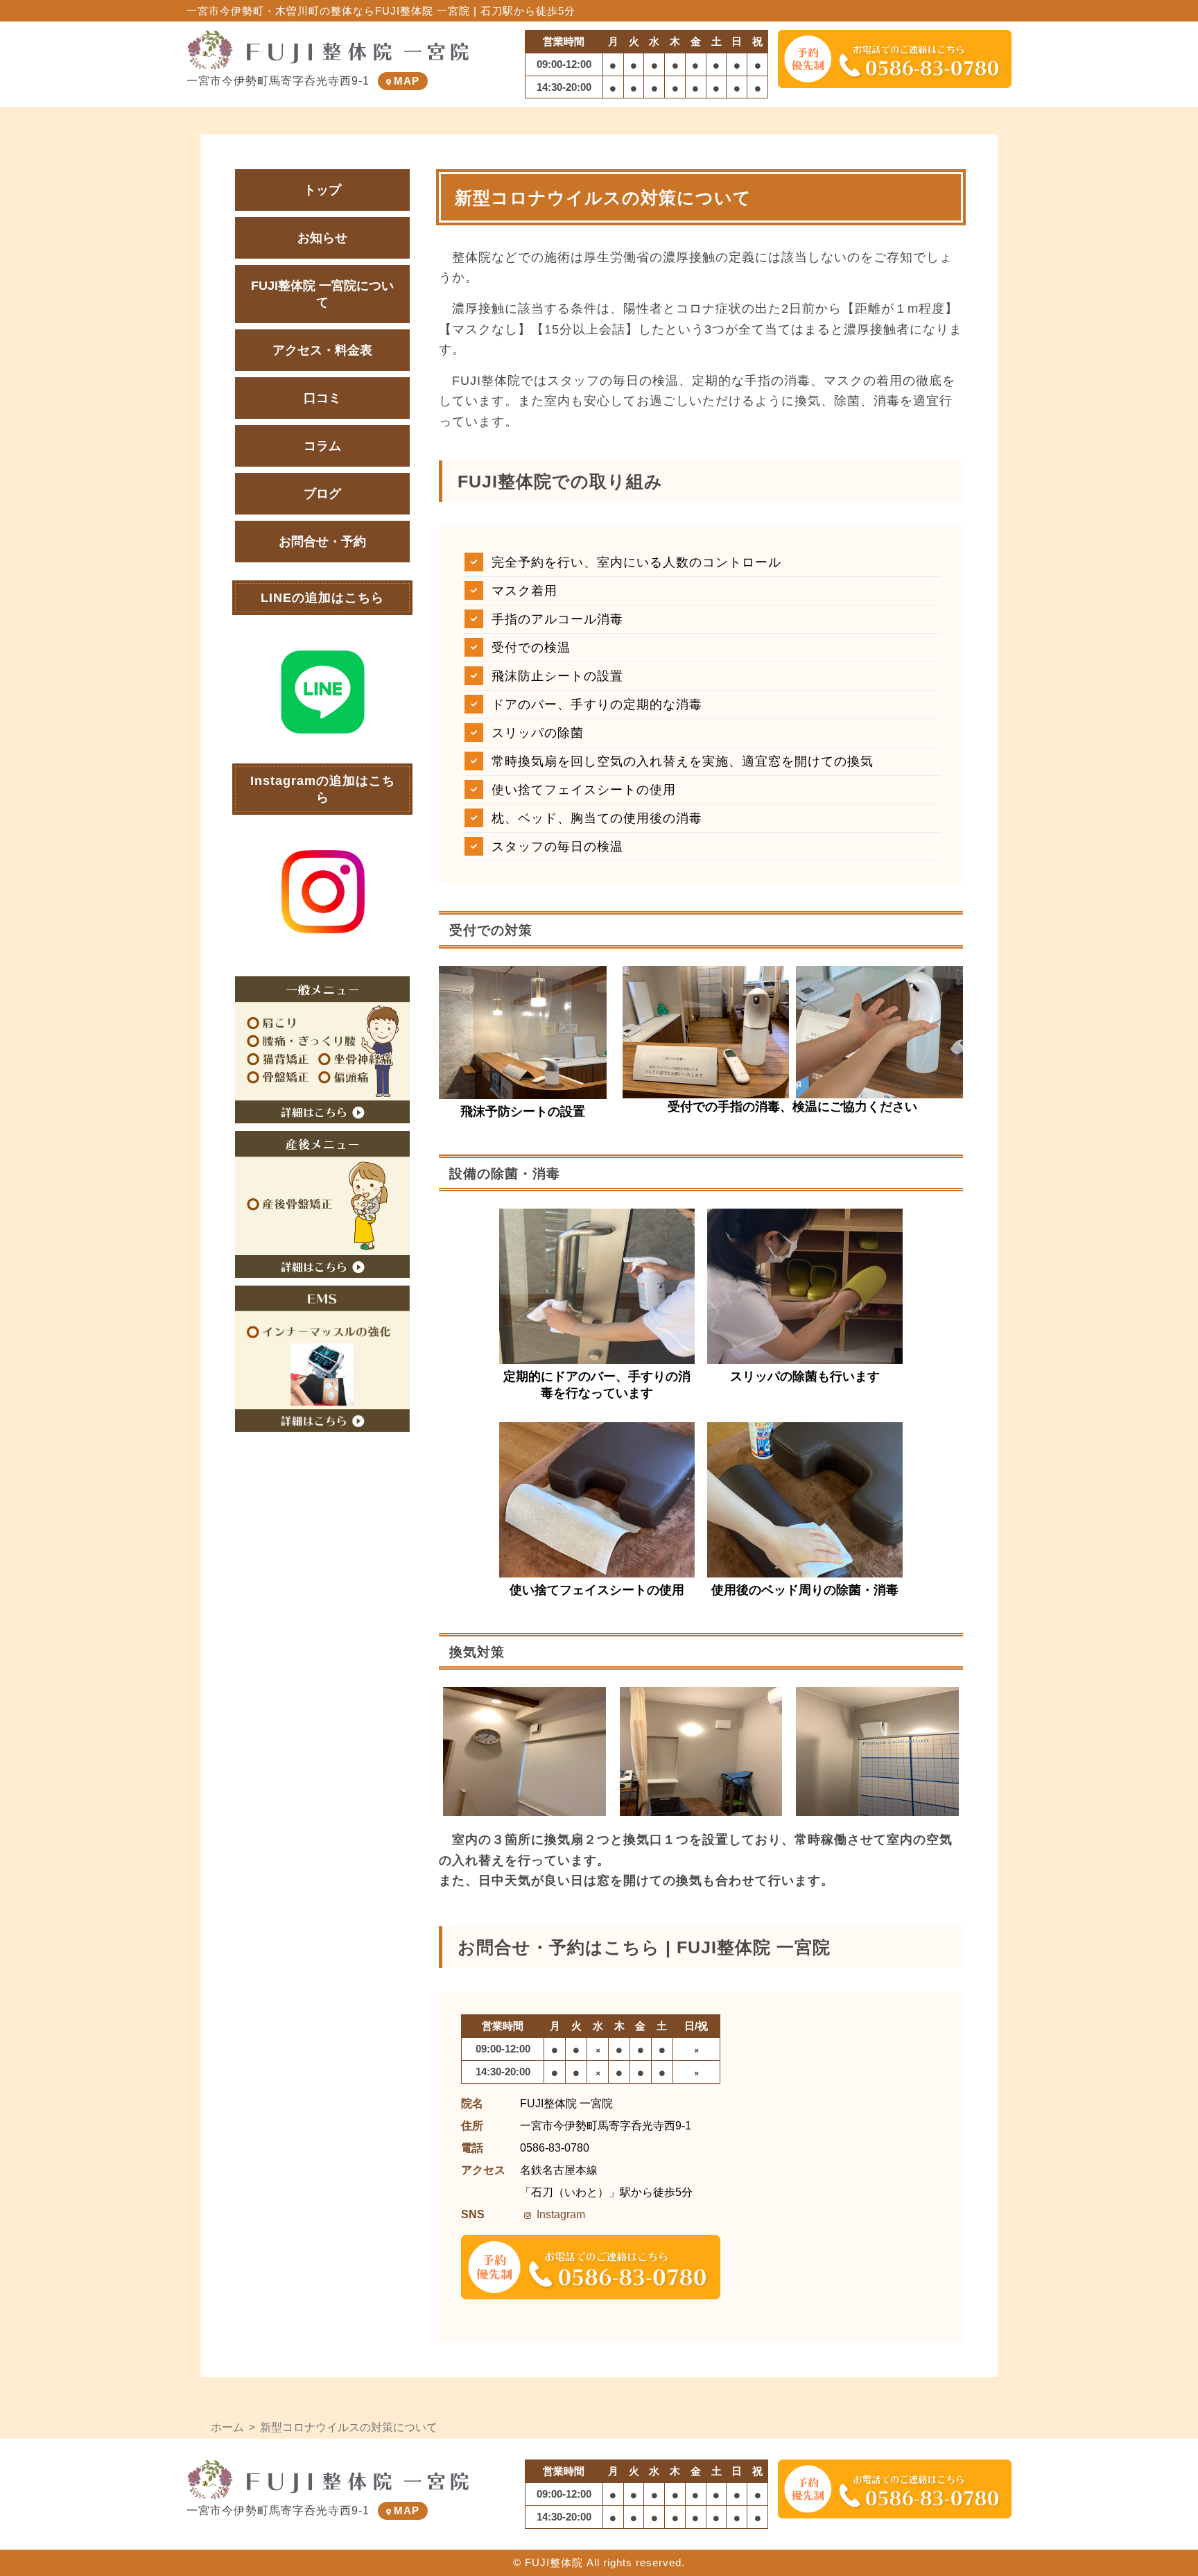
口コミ (322, 398)
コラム (322, 446)
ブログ (322, 494)
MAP (407, 81)
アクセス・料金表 (322, 350)
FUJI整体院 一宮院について (322, 294)
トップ (322, 190)
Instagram (561, 2214)
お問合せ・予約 (322, 542)
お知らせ (322, 238)
